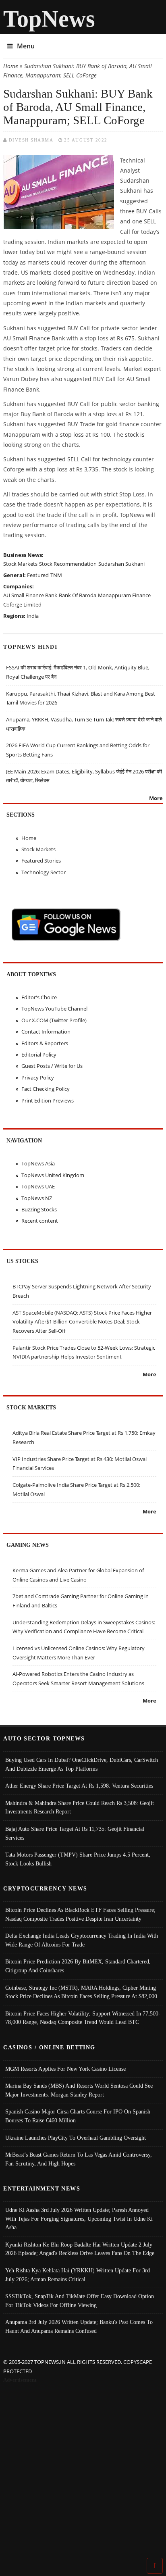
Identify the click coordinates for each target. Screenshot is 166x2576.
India (33, 616)
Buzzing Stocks (39, 1209)
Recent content (40, 1221)
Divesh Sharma (31, 140)
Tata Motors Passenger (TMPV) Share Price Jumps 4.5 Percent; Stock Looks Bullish (78, 1859)
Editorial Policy (39, 1055)
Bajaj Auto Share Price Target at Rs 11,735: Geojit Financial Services (75, 1833)
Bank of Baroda (78, 595)
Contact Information (46, 1032)
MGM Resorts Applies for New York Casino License (65, 2069)
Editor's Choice (39, 997)
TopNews (49, 19)
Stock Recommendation (68, 564)
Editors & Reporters (45, 1043)
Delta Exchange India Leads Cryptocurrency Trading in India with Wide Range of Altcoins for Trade (82, 1940)
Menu (26, 46)
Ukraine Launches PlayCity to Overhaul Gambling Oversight (76, 2138)
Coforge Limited (22, 604)
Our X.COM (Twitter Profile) (54, 1020)
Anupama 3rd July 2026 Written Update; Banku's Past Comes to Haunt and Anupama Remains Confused (79, 2326)
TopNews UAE (38, 1186)
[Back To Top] (155, 2565)
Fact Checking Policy (46, 1089)
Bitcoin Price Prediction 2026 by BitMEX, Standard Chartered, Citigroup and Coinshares (78, 1966)
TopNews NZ (37, 1198)
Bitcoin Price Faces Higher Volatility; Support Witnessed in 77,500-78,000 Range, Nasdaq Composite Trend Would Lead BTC (83, 2018)
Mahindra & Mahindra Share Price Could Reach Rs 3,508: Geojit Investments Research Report (80, 1807)
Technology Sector (44, 872)
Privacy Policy (38, 1078)
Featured (38, 575)
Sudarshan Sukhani (121, 564)
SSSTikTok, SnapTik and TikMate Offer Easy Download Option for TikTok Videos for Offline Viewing (80, 2301)
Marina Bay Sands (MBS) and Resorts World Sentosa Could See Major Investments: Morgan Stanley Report (79, 2090)
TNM (56, 575)
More (156, 798)
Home (11, 66)
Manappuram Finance (124, 595)
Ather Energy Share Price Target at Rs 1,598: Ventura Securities (79, 1786)
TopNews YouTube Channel (54, 1009)
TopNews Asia (38, 1163)
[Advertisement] (83, 2472)
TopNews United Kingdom (53, 1175)
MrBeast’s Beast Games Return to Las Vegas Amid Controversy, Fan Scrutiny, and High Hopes (79, 2159)
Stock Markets (20, 564)
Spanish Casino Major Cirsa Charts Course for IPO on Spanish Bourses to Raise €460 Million (78, 2116)
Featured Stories (41, 861)
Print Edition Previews (48, 1100)
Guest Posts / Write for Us (52, 1066)
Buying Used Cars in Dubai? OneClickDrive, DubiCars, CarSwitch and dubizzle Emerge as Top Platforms (82, 1764)
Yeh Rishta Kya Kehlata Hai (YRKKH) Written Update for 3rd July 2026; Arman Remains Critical (78, 2275)
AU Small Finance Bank (30, 595)
